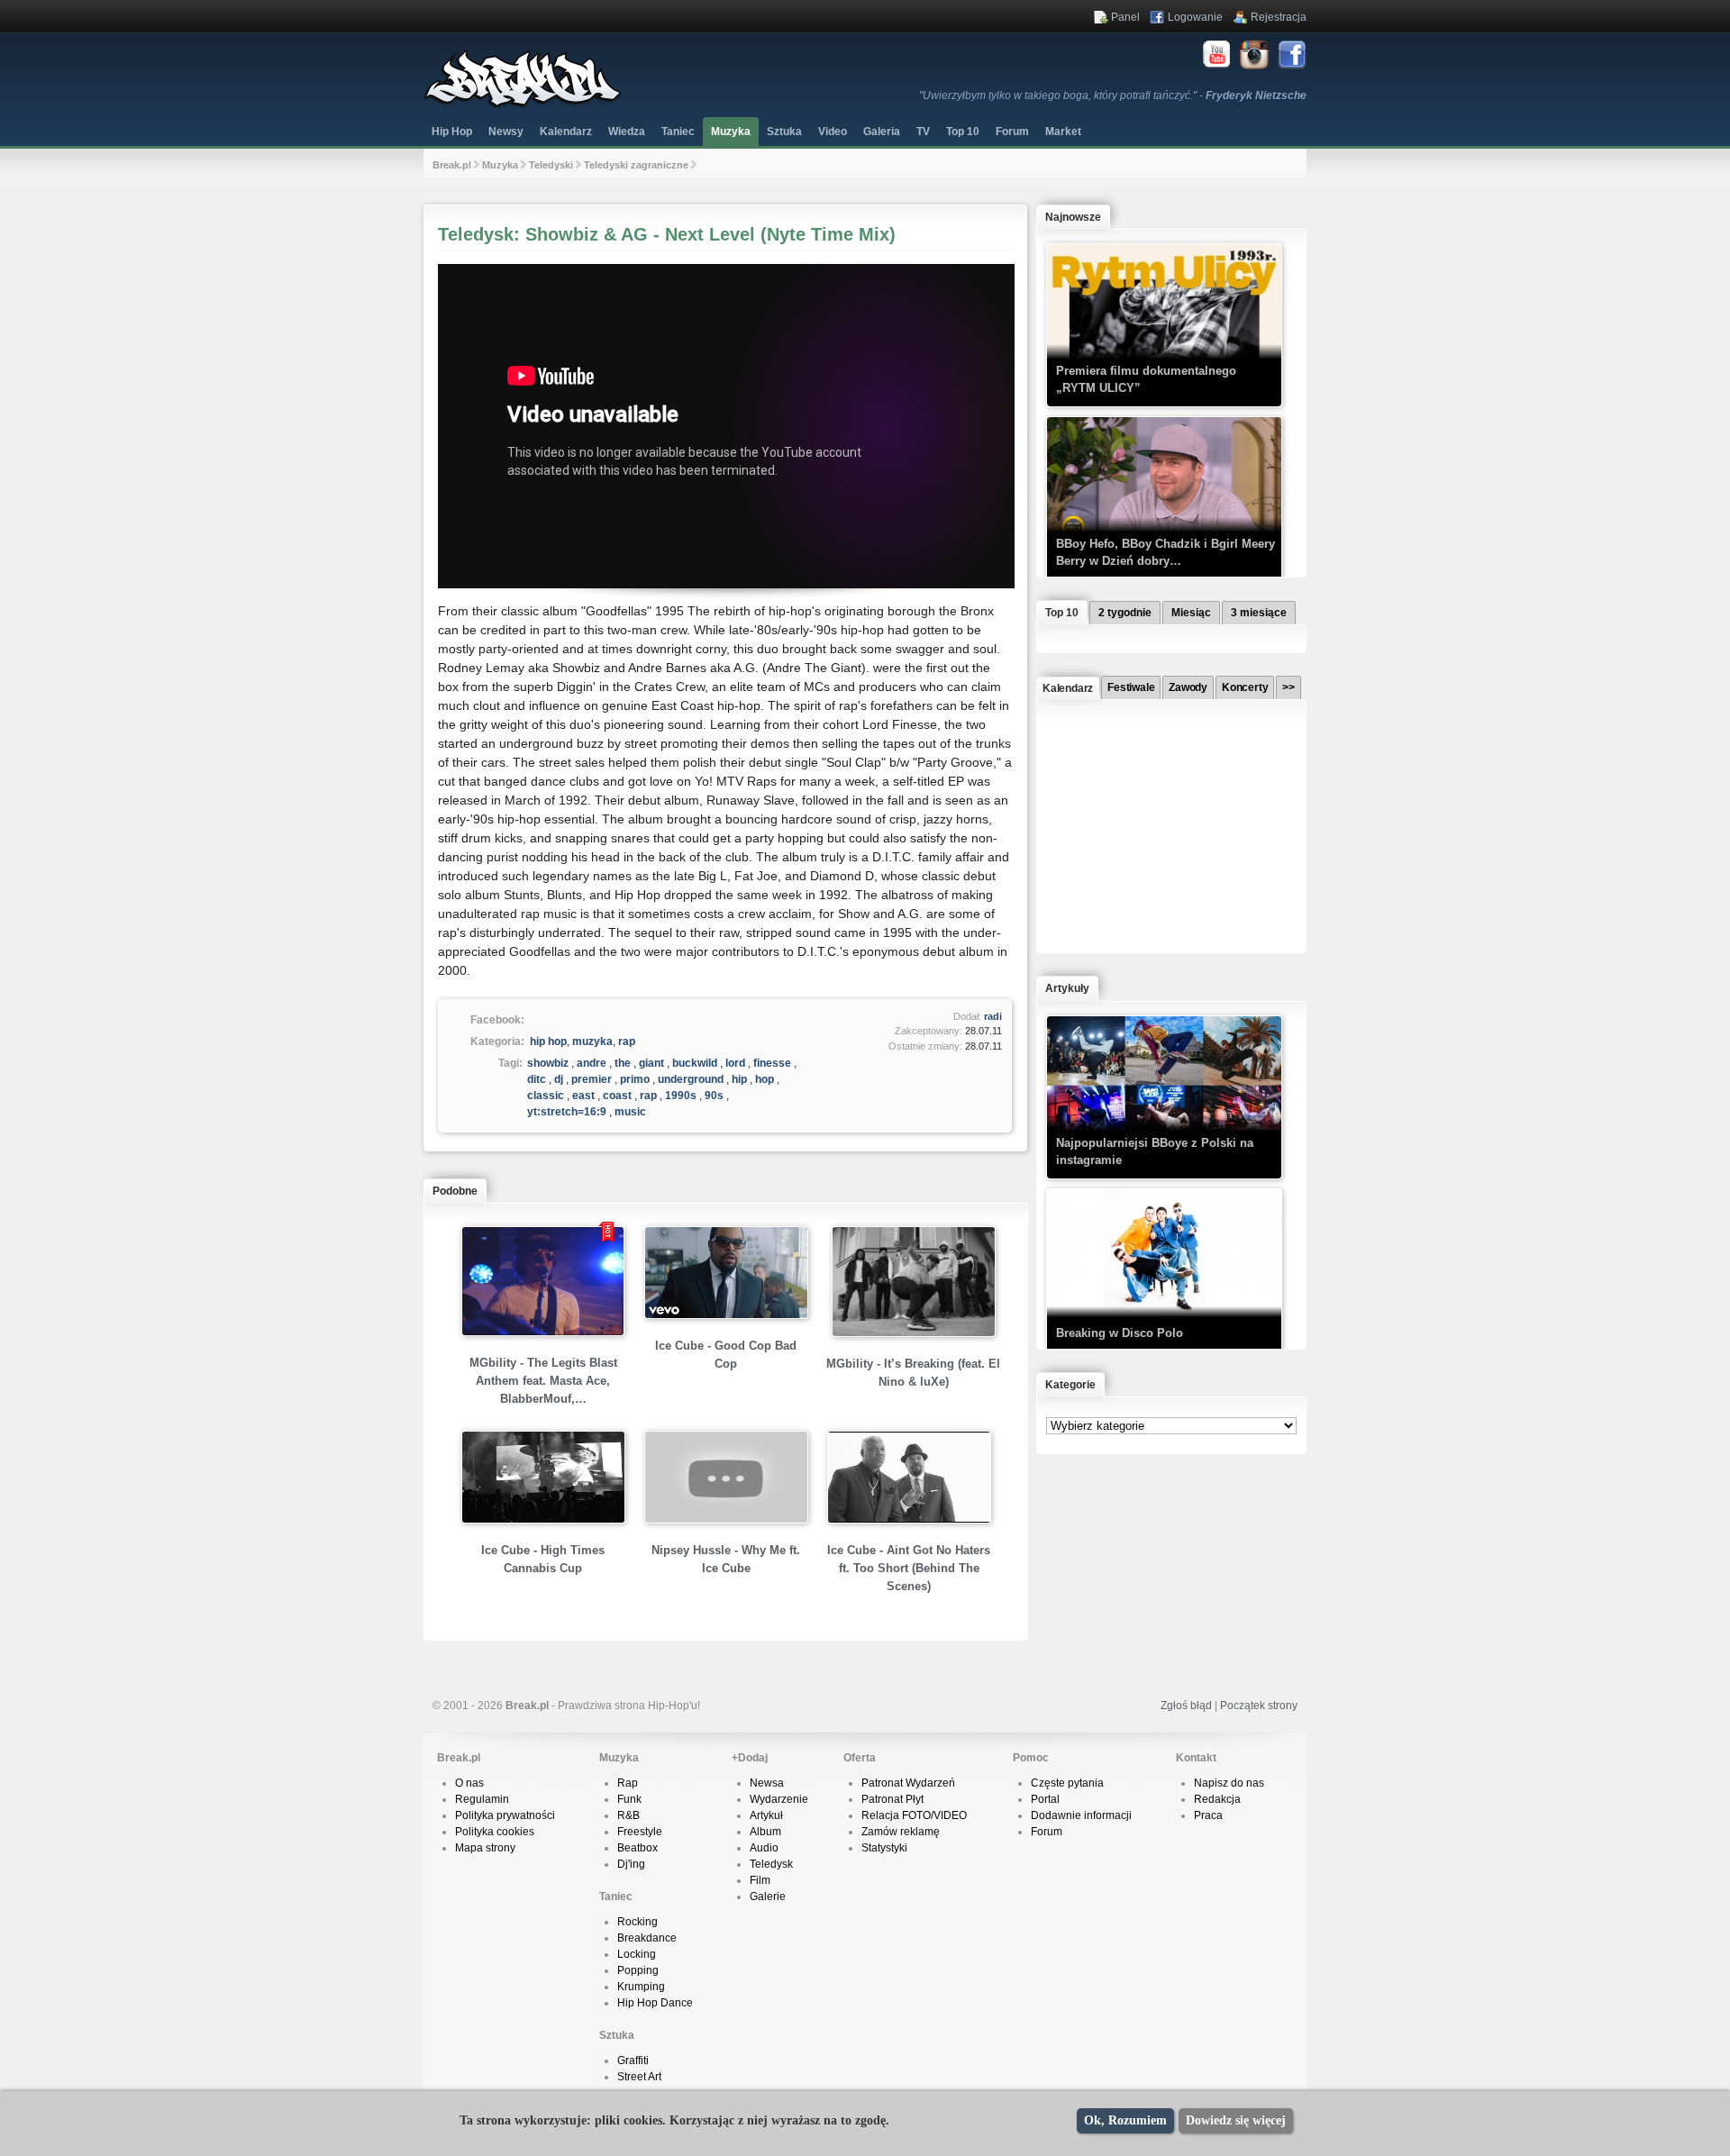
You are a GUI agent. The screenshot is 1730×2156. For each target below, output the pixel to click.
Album (765, 1832)
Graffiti (633, 2060)
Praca (1208, 1815)
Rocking (637, 1922)
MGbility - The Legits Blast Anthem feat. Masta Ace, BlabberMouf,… (543, 1381)
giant (651, 1063)
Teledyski (551, 165)
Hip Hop (452, 132)
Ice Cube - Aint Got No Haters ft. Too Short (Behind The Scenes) (909, 1568)
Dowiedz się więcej (1236, 2120)
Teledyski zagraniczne (636, 165)
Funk (629, 1799)
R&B (628, 1815)
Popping (638, 1970)
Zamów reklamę (901, 1832)
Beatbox (637, 1848)
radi (993, 1016)
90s (714, 1096)
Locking (637, 1954)
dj (559, 1079)
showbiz (548, 1063)
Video (833, 132)
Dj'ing (631, 1864)
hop (765, 1079)
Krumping (641, 1987)
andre (592, 1063)
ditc (537, 1079)
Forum (1047, 1832)
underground (691, 1079)
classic (546, 1096)
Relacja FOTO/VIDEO (914, 1815)
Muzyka (731, 132)
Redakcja (1217, 1799)
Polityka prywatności (505, 1815)
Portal (1045, 1799)
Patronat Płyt (892, 1799)
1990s (681, 1096)
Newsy (506, 132)
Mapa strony (485, 1848)
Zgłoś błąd (1186, 1706)
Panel (1125, 17)
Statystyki (884, 1848)
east (583, 1096)
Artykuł (766, 1815)
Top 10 (963, 132)
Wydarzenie (779, 1799)
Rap (628, 1783)
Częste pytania (1067, 1783)
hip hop (548, 1042)
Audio (764, 1848)
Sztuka (784, 132)
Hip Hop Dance (655, 2003)
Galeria (882, 132)
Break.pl (452, 165)
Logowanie (1195, 17)
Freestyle (640, 1832)
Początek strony (1259, 1706)
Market (1063, 132)
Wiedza (627, 132)
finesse (772, 1063)
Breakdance (647, 1938)
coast (617, 1096)
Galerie (768, 1897)
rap (627, 1042)
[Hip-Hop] (523, 105)
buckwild (695, 1063)
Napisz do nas (1229, 1783)
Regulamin (482, 1799)
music (630, 1112)
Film (760, 1880)
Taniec (678, 132)
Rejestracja (1279, 17)
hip (739, 1079)
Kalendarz (566, 132)
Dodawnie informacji (1081, 1815)
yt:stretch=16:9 (567, 1112)
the (623, 1063)
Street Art (639, 2077)
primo (635, 1079)
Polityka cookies (495, 1832)
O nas (469, 1783)
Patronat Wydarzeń (908, 1783)
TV (923, 132)
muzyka (592, 1042)
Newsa (767, 1783)
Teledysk (771, 1864)
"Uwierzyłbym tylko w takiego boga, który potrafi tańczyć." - (1113, 96)
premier (592, 1079)
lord (735, 1063)
